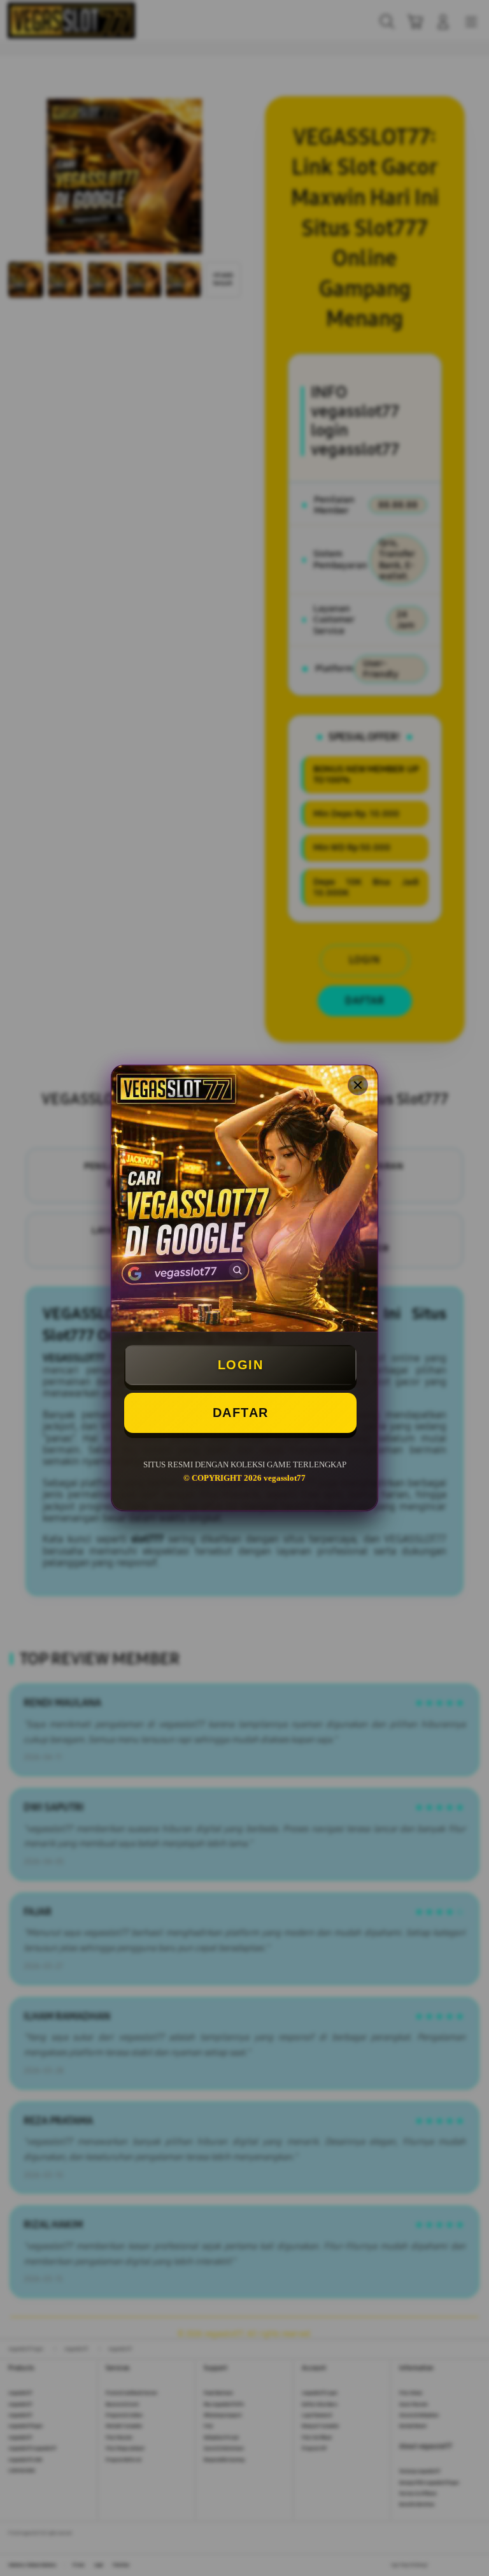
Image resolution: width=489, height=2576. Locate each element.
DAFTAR (241, 1413)
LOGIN (241, 1365)
